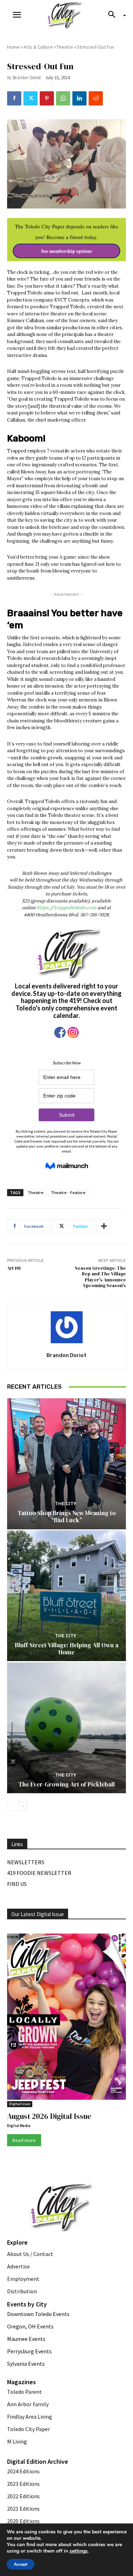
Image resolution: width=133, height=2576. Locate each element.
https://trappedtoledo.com (67, 908)
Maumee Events (26, 2339)
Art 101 (14, 1268)
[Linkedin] (79, 98)
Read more (24, 2140)
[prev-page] (12, 1806)
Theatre (65, 47)
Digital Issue (20, 2104)
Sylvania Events (26, 2364)
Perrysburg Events (29, 2351)
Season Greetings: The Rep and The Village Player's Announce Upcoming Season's (100, 1277)
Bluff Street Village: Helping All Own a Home (67, 1649)
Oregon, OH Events (30, 2326)
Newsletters (26, 1862)
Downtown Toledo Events (38, 2314)
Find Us (17, 1884)
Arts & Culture (38, 47)
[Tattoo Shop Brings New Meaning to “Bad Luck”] (66, 1464)
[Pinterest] (47, 98)
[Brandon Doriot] (67, 1327)
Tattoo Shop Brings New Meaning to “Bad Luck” (67, 1517)
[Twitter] (31, 98)
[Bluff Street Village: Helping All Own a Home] (66, 1596)
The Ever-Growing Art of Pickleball (67, 1784)
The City (66, 1504)
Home (13, 47)
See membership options (66, 251)
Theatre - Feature (68, 1192)
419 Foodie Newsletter (39, 1873)
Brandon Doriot (27, 78)
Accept (21, 2564)
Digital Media (19, 2126)
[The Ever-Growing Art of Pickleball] (66, 1728)
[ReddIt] (96, 98)
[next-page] (23, 1806)
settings (79, 2551)
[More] (104, 1226)
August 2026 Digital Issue (49, 2116)
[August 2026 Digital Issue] (66, 2018)
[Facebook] (14, 98)
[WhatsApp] (63, 98)
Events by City (27, 2304)
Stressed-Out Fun (95, 47)
